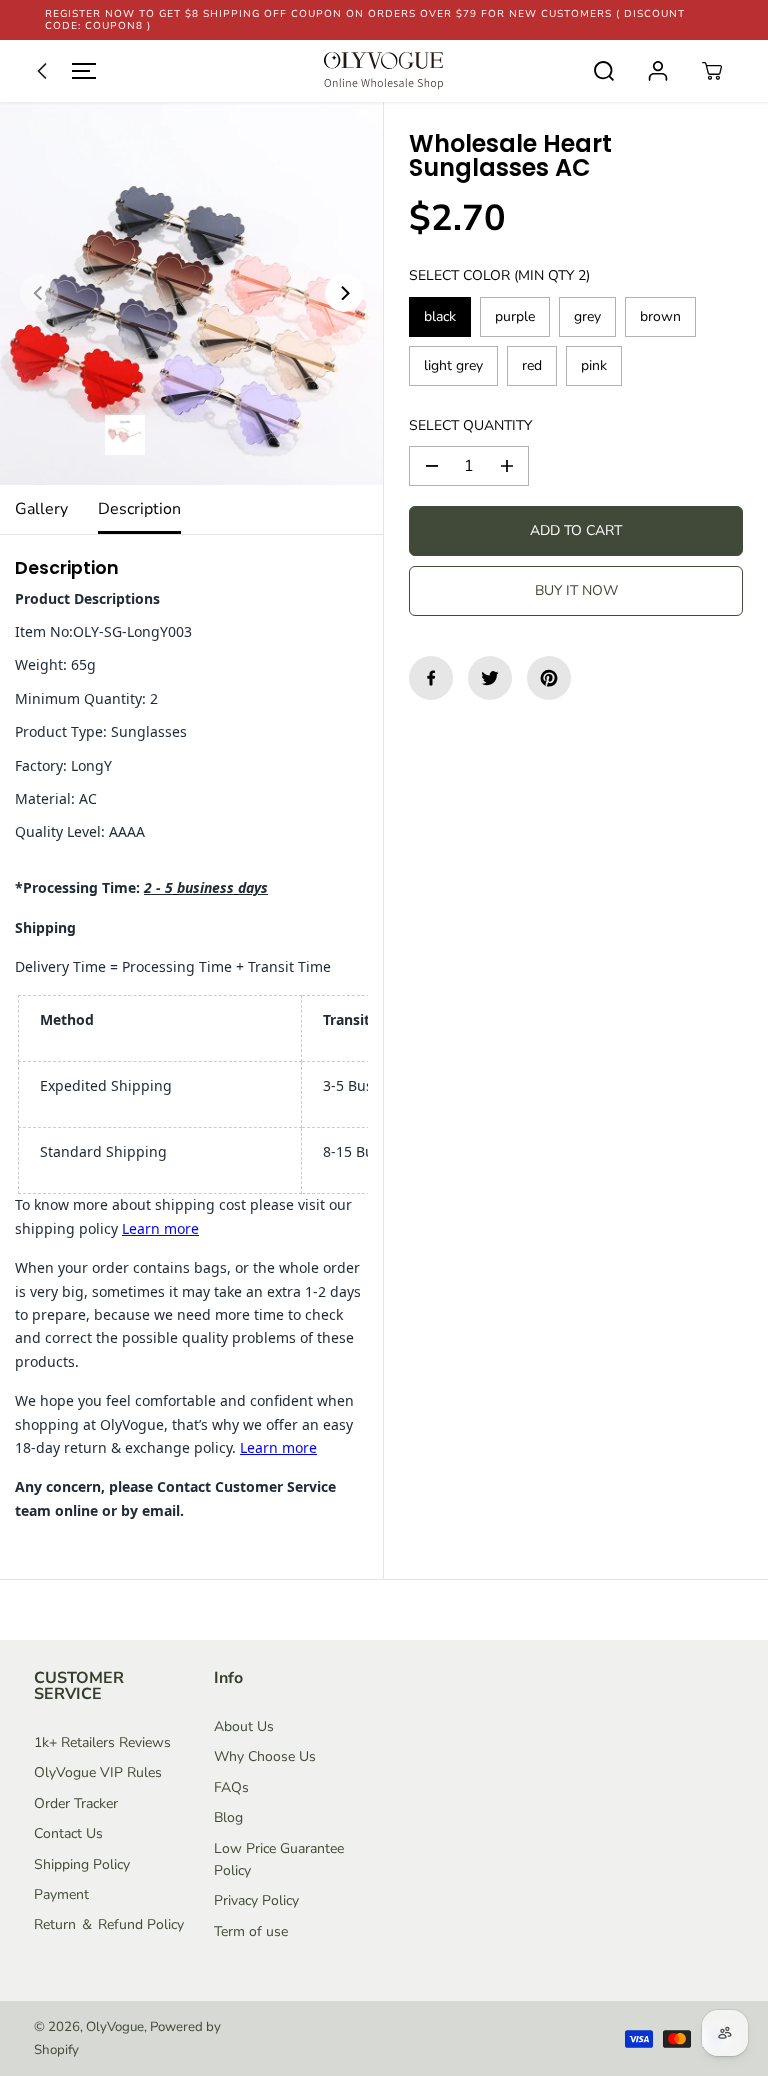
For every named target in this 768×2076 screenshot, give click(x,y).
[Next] (344, 293)
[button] (62, 71)
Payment (61, 1894)
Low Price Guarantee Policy (279, 1859)
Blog (228, 1817)
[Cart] (712, 71)
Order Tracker (76, 1803)
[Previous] (39, 293)
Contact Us (68, 1833)
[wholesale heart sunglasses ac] (191, 293)
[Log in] (658, 71)
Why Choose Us (265, 1756)
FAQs (231, 1787)
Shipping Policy (82, 1864)
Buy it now (576, 590)
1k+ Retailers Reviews (102, 1742)
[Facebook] (431, 678)
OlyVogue (115, 2027)
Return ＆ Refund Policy (109, 1924)
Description (139, 509)
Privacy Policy (256, 1900)
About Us (244, 1726)
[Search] (604, 71)
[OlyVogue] (384, 71)
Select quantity (470, 425)
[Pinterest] (549, 678)
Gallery (41, 509)
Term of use (251, 1931)
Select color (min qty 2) (499, 275)
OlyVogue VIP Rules (98, 1772)
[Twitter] (490, 678)
